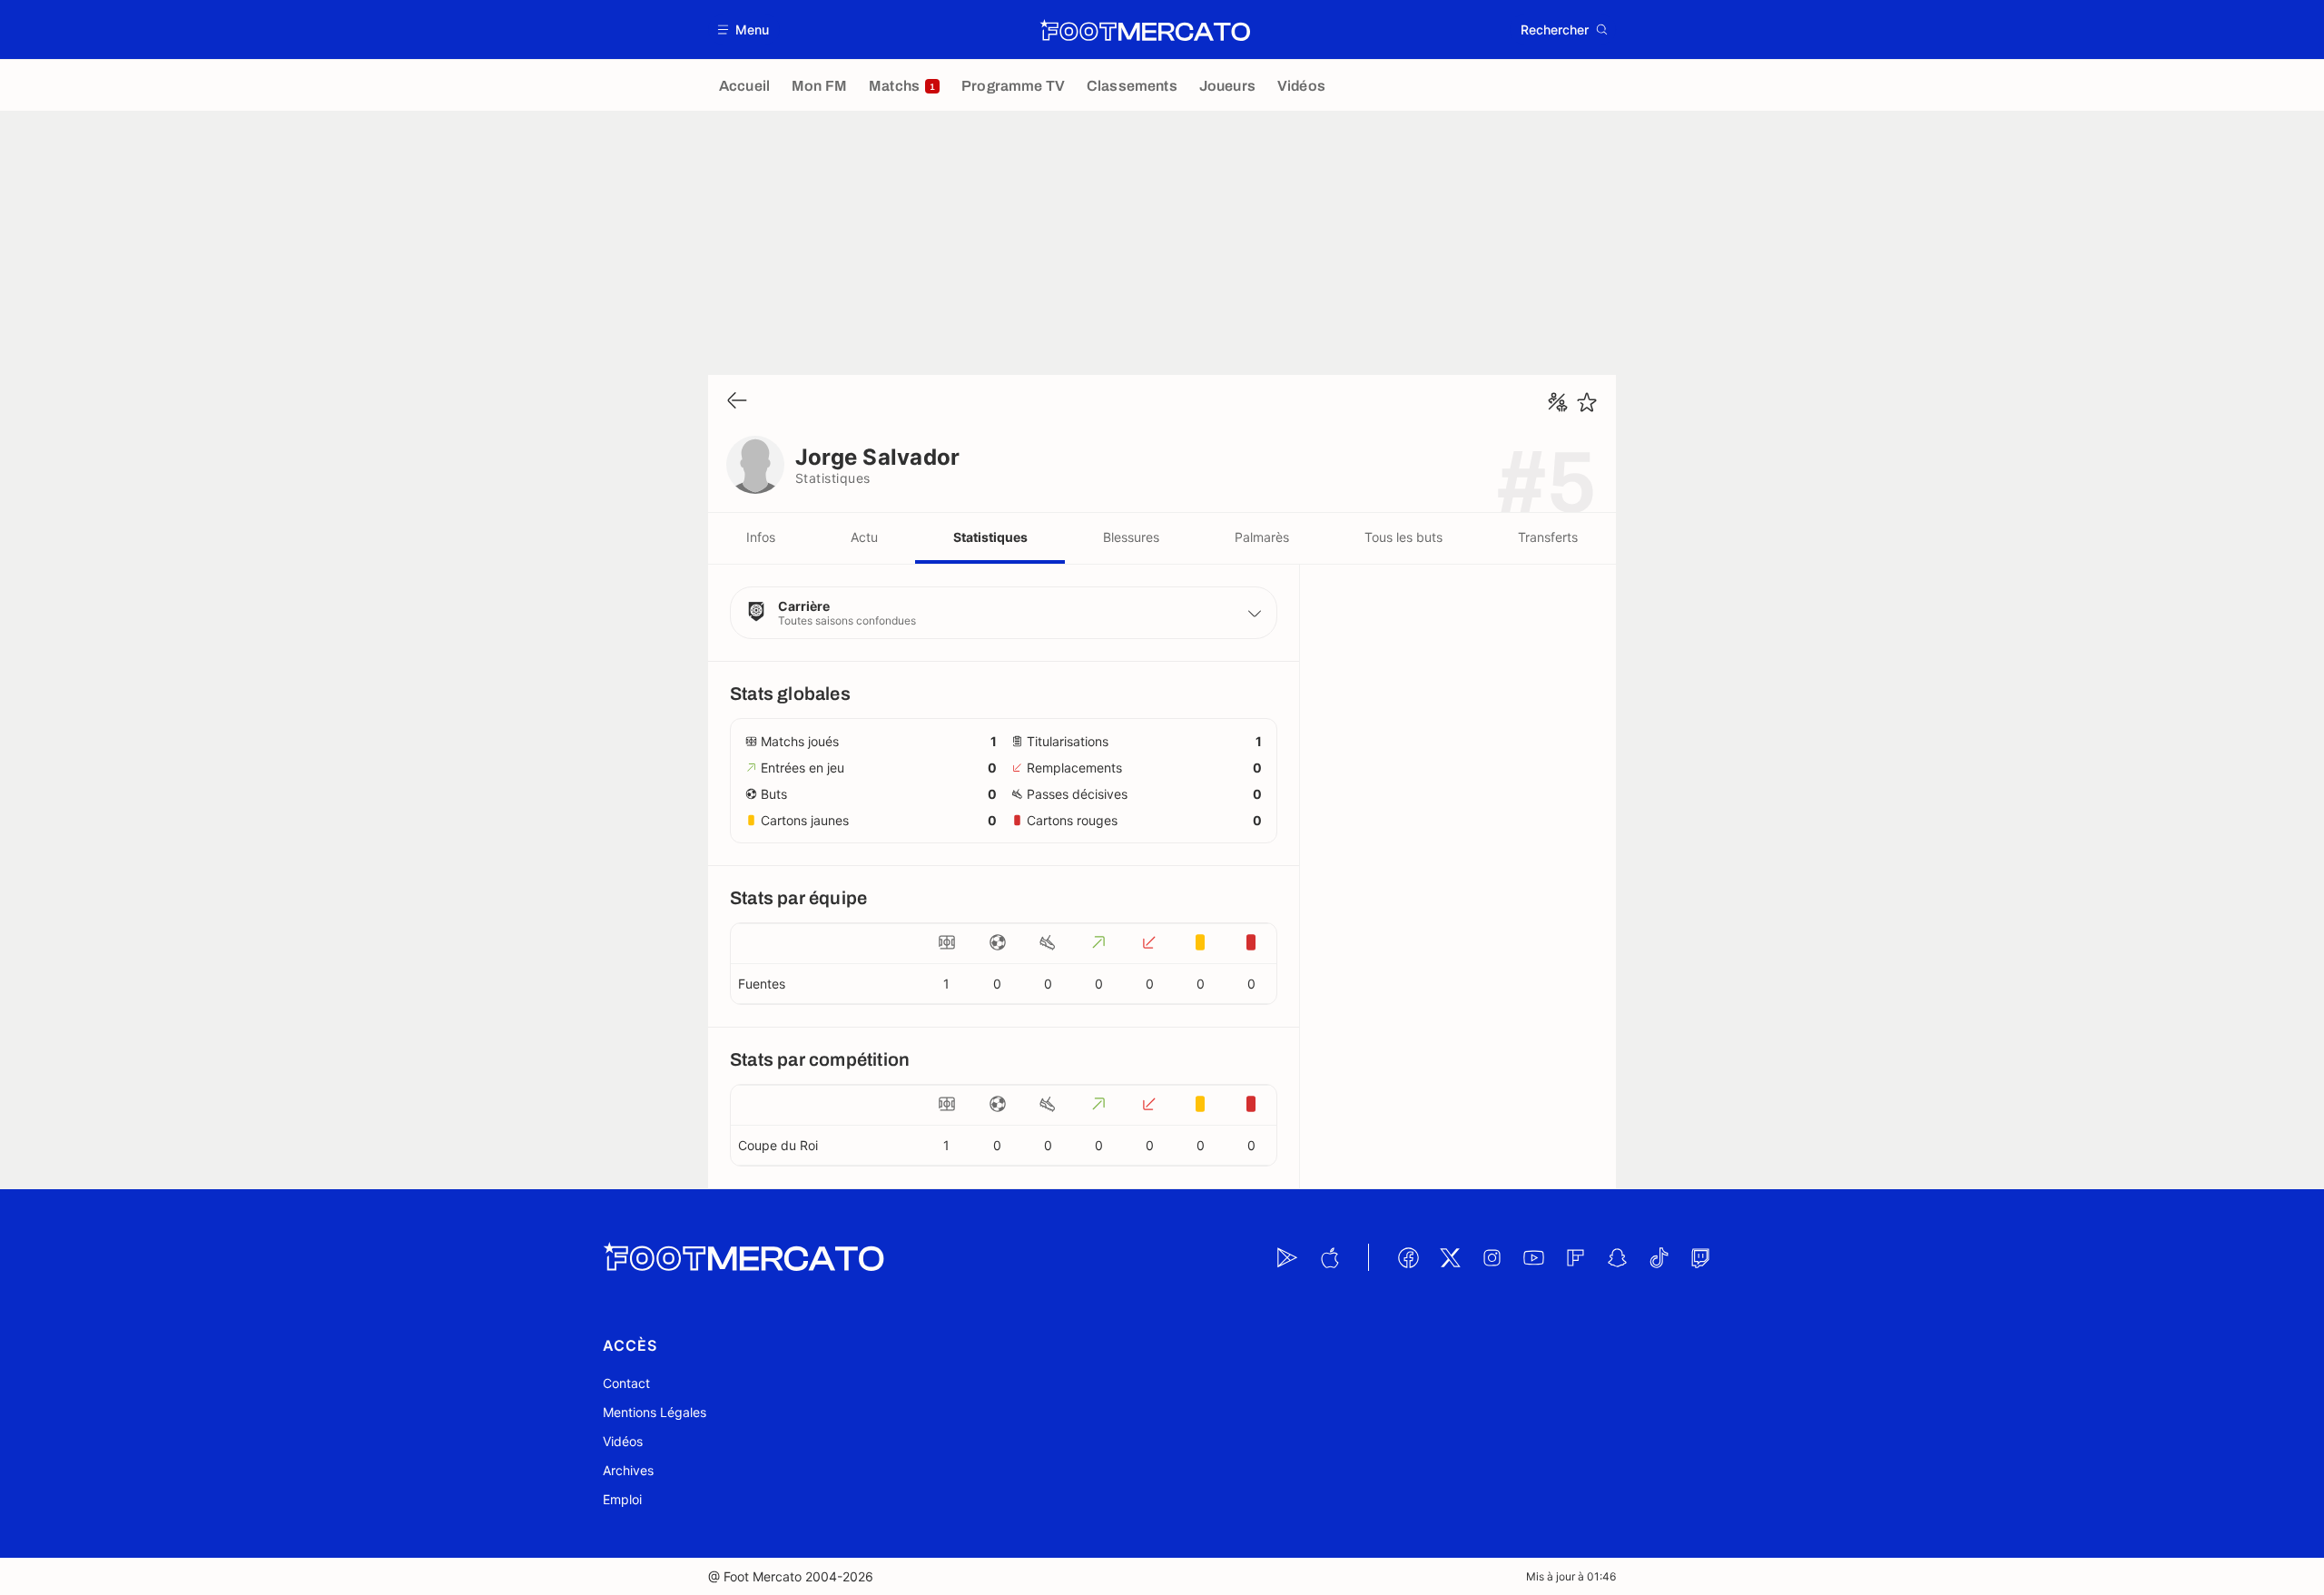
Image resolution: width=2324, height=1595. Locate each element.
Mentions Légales (655, 1412)
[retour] (737, 402)
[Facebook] (1408, 1257)
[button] (744, 30)
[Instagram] (1492, 1257)
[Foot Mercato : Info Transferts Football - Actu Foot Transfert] (1145, 30)
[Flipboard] (1575, 1257)
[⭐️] (1587, 402)
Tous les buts (1403, 537)
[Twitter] (1450, 1257)
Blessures (1131, 537)
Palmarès (1262, 537)
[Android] (1287, 1257)
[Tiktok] (1659, 1257)
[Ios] (1329, 1257)
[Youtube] (1533, 1257)
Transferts (1548, 537)
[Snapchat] (1617, 1257)
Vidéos (623, 1441)
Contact (626, 1383)
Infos (761, 537)
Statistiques (990, 537)
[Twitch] (1700, 1257)
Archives (628, 1470)
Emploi (622, 1499)
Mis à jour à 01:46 (1571, 1576)
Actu (864, 537)
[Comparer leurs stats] (1558, 402)
